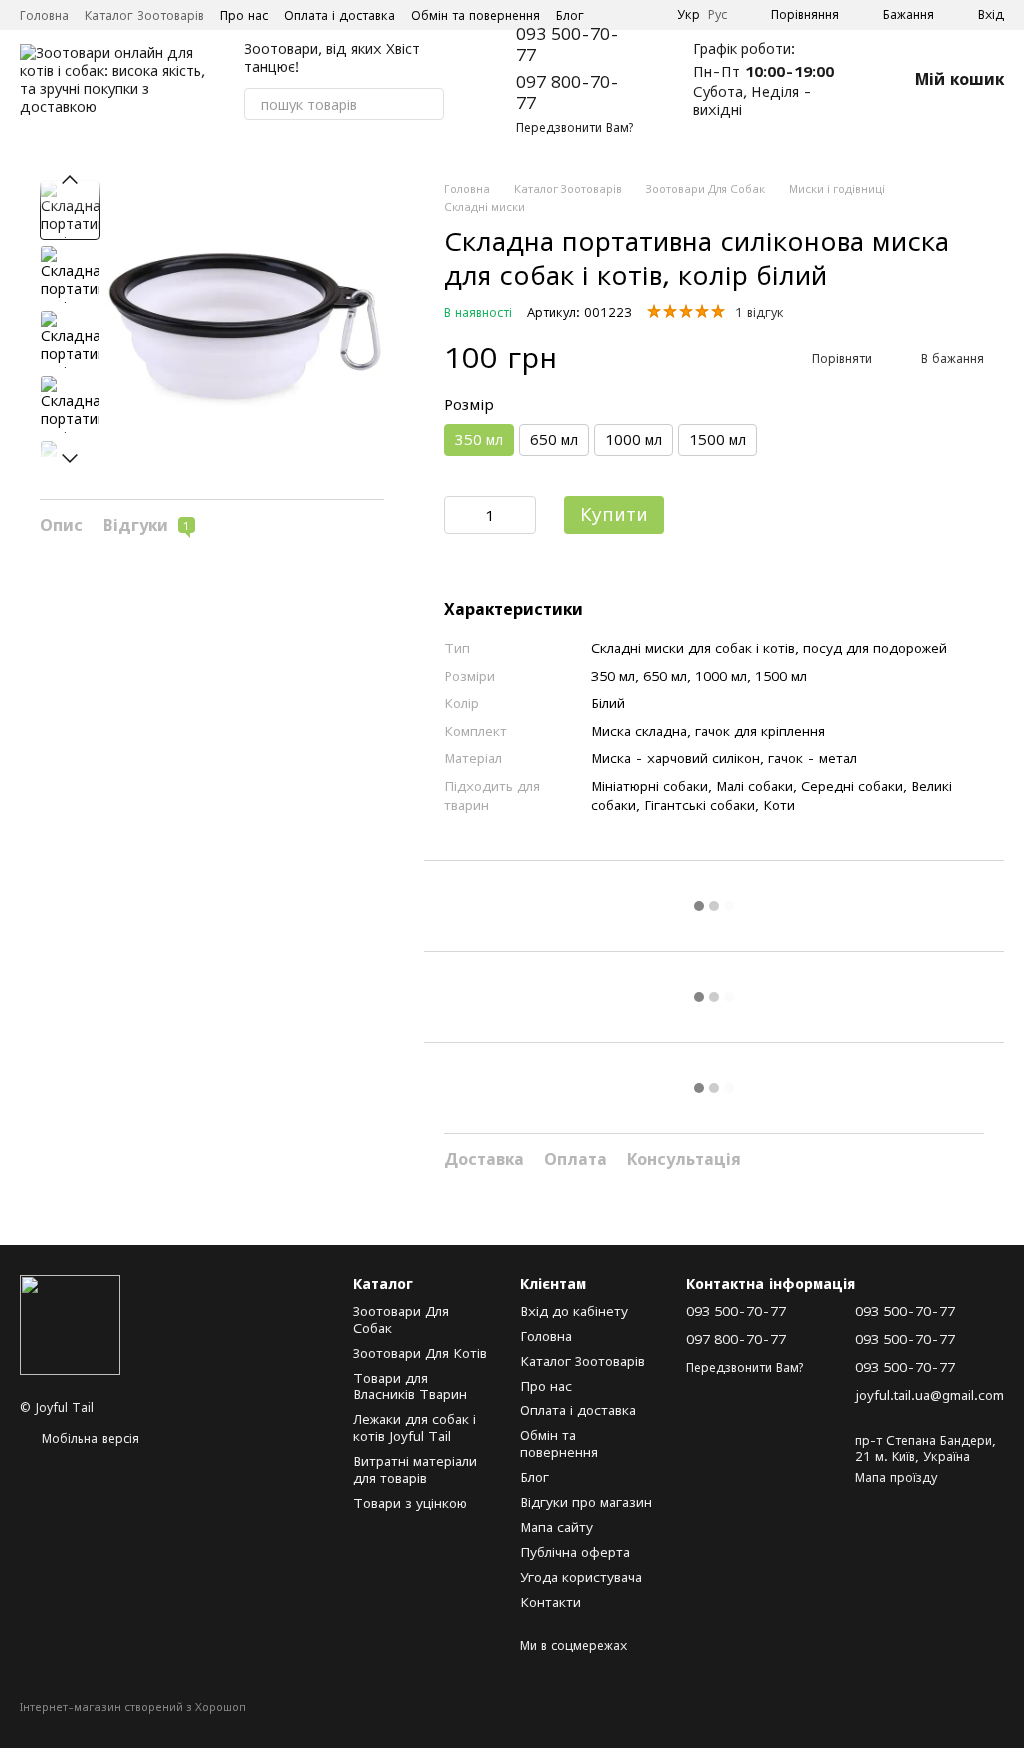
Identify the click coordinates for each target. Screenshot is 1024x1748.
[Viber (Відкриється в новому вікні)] (649, 15)
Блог (570, 15)
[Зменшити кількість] (459, 515)
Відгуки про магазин (586, 1502)
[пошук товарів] (428, 104)
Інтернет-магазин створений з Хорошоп (133, 1706)
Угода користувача (581, 1577)
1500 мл (717, 439)
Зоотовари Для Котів (420, 1353)
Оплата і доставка (339, 15)
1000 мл (633, 439)
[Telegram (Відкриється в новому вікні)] (625, 15)
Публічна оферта (575, 1552)
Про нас (244, 15)
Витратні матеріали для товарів (415, 1469)
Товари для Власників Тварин (410, 1386)
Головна (44, 15)
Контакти (550, 1602)
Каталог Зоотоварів (144, 15)
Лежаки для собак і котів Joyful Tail (414, 1427)
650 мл (554, 439)
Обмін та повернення (475, 15)
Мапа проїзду (896, 1477)
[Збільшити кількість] (521, 515)
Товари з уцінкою (410, 1503)
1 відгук (759, 312)
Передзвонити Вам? (574, 127)
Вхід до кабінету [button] (574, 1311)
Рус (717, 15)
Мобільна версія (88, 1438)
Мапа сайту (556, 1527)
